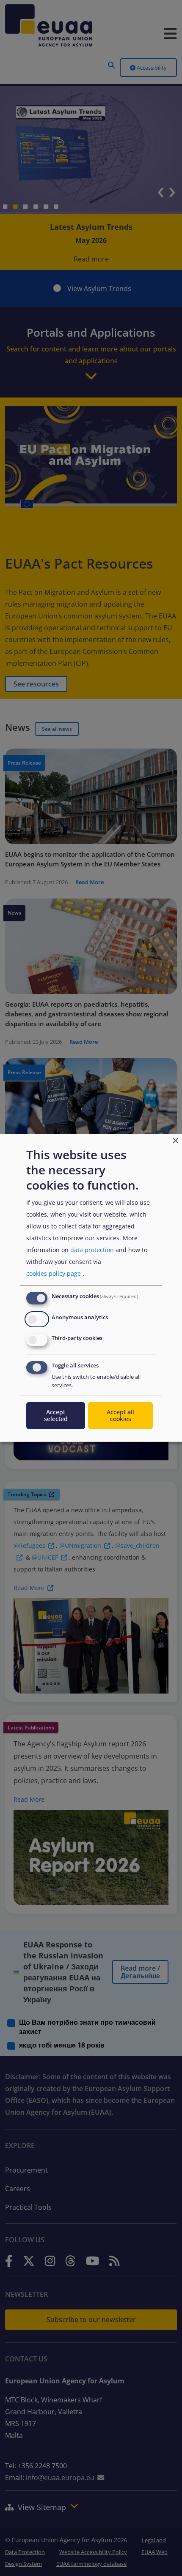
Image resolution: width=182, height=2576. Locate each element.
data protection (92, 1250)
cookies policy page (54, 1273)
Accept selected (56, 1415)
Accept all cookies (120, 1415)
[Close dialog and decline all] (176, 1140)
